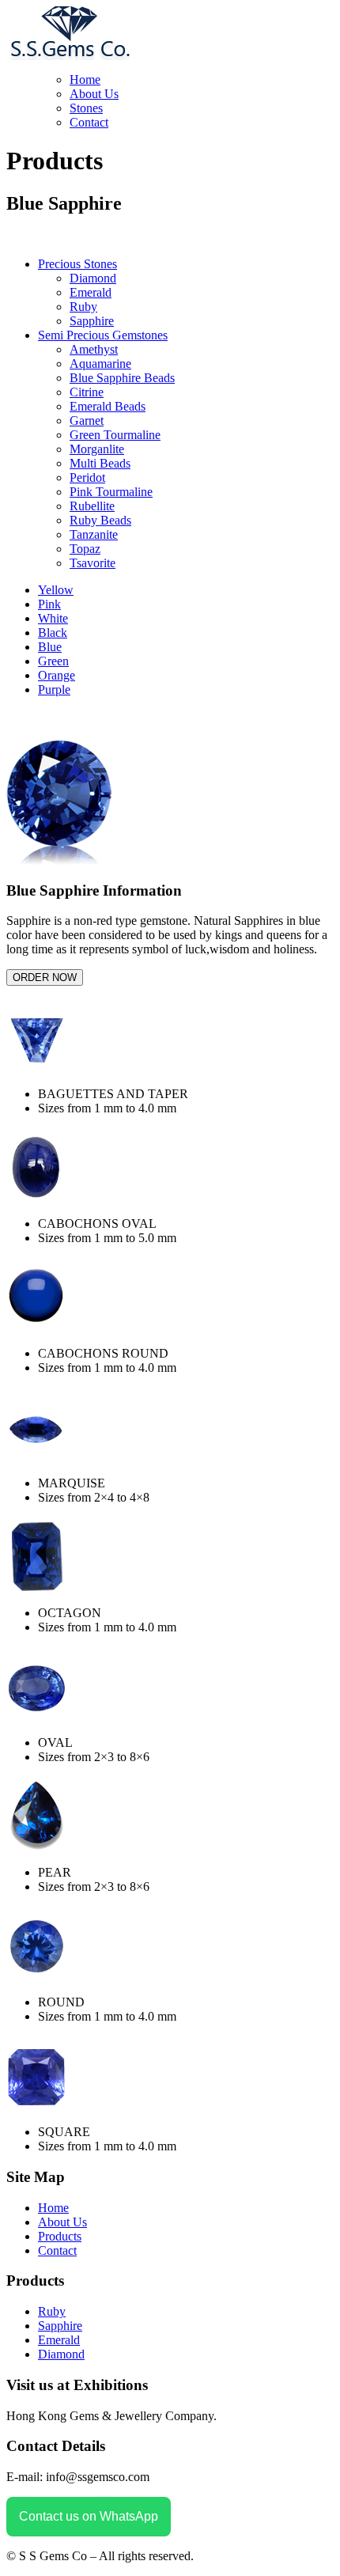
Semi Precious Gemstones (103, 335)
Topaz (85, 549)
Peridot (87, 477)
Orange (57, 675)
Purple (54, 689)
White (53, 618)
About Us (94, 94)
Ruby (83, 307)
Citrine (87, 392)
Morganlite (97, 449)
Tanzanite (94, 534)
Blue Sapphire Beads (122, 378)
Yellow (56, 590)
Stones (86, 108)
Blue (50, 647)
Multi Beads (100, 463)
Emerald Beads (108, 406)
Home (85, 80)
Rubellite (92, 506)
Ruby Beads (100, 520)
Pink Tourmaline (111, 492)
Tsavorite (93, 563)
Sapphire (60, 2326)
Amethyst (94, 349)
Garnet (87, 420)
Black (53, 633)
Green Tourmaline (115, 435)
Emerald (91, 292)
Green (53, 661)
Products (60, 2236)
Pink (49, 604)
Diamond (93, 278)
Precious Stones (77, 264)
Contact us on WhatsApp (89, 2516)
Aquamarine (100, 364)
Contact (89, 122)
